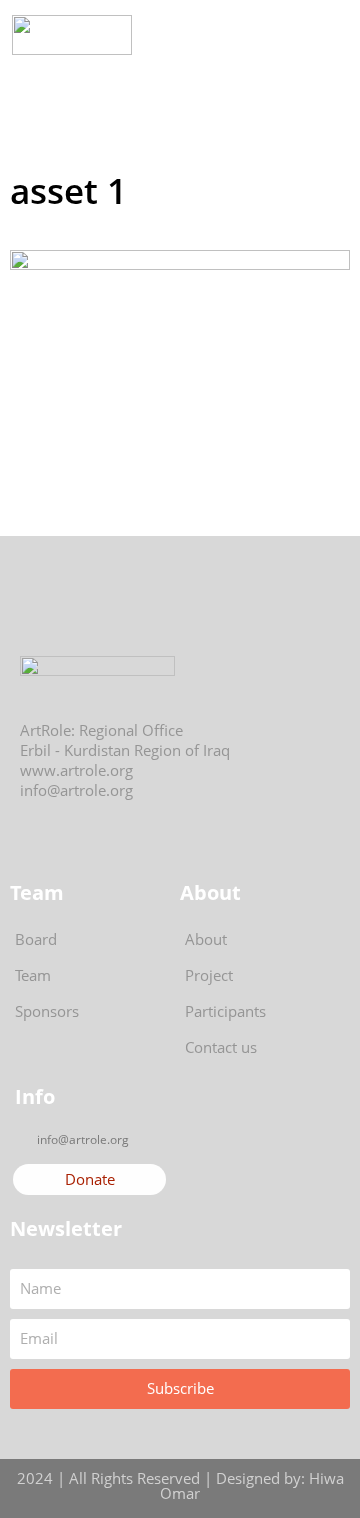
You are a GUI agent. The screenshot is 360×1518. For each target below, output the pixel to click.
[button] (292, 35)
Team (33, 975)
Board (36, 939)
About (206, 939)
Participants (225, 1011)
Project (209, 975)
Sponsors (47, 1011)
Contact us (221, 1047)
